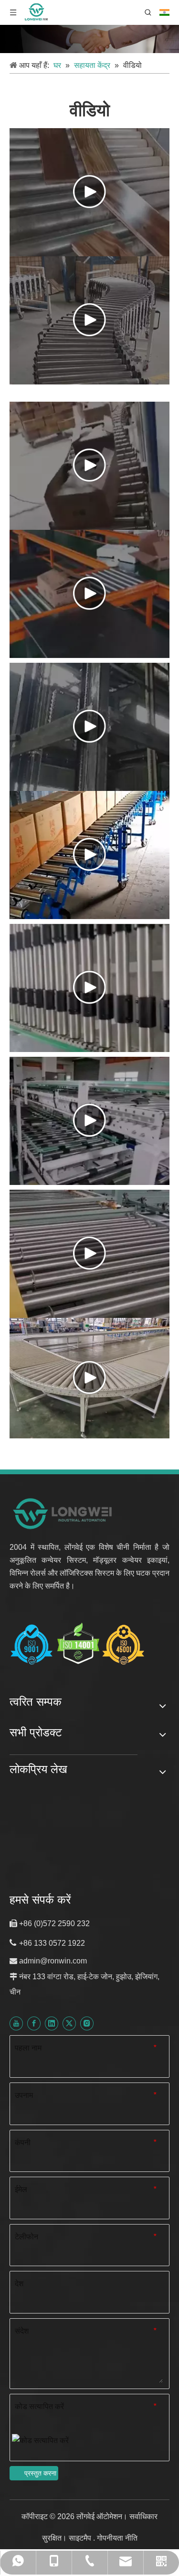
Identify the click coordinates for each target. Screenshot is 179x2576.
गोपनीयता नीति (117, 2538)
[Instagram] (87, 2023)
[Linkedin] (52, 2023)
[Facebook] (34, 2023)
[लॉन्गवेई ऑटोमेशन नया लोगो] (63, 1513)
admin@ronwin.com (53, 1961)
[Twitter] (69, 2023)
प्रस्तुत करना (40, 2473)
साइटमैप (81, 2538)
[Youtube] (16, 2023)
